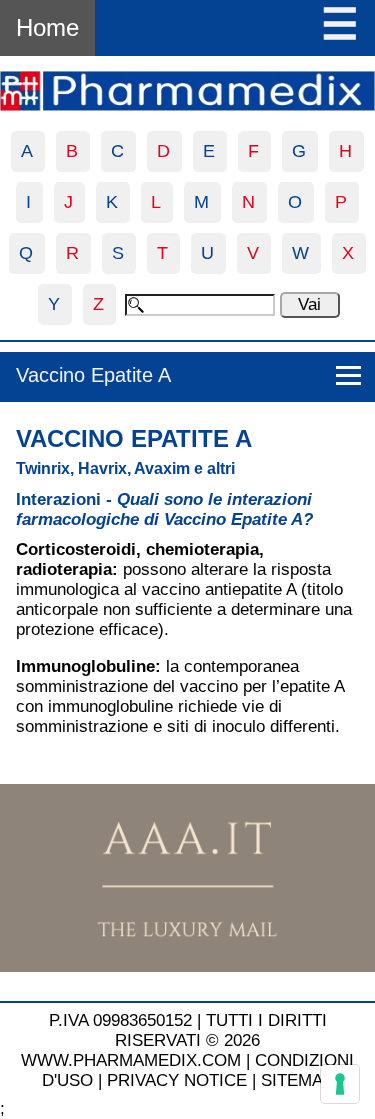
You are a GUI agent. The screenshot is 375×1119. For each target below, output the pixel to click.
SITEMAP (297, 1080)
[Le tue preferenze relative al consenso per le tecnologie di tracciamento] (340, 1084)
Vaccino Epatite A (93, 375)
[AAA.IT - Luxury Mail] (187, 966)
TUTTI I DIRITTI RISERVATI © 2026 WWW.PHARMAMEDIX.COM (174, 1040)
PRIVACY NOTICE (177, 1080)
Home (47, 27)
